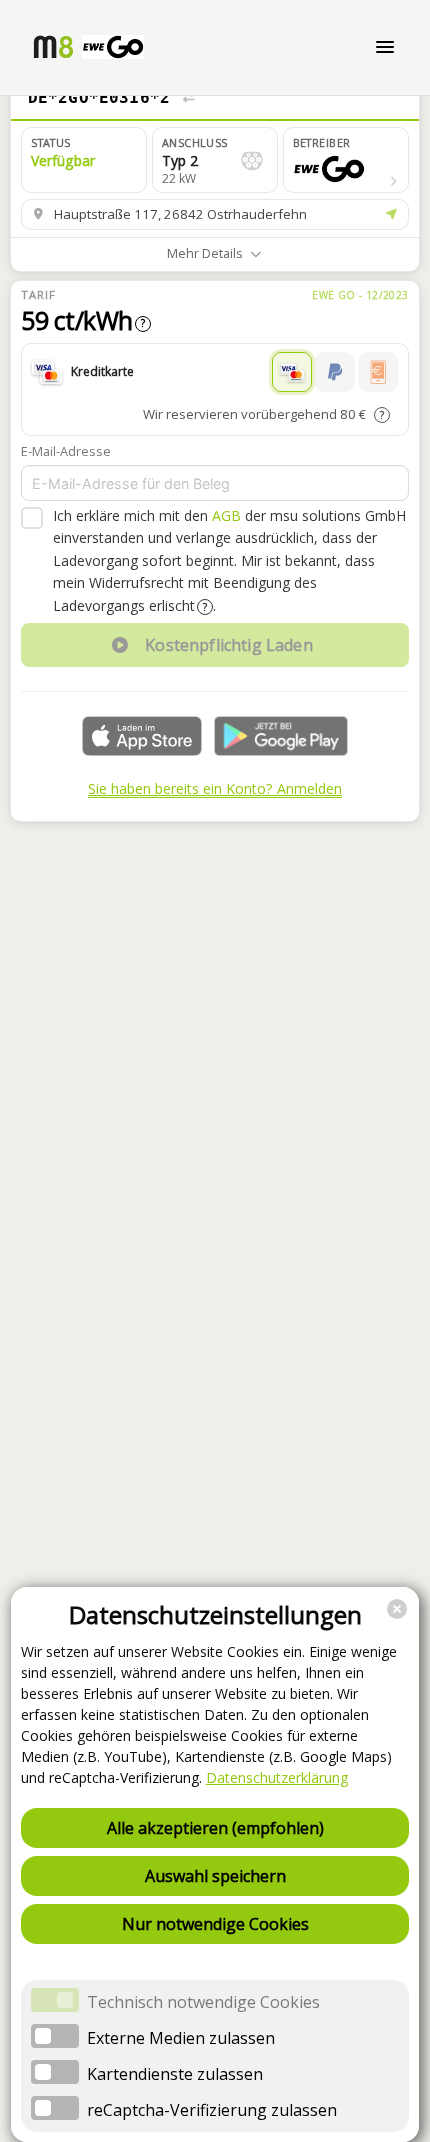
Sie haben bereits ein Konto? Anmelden (215, 788)
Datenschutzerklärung (277, 1777)
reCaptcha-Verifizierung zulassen (212, 2110)
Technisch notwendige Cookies (203, 2002)
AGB (226, 515)
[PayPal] (335, 372)
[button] (346, 160)
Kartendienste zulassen (175, 2074)
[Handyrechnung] (378, 372)
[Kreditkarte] (292, 372)
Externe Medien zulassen (181, 2038)
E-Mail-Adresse (66, 451)
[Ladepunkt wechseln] (188, 98)
